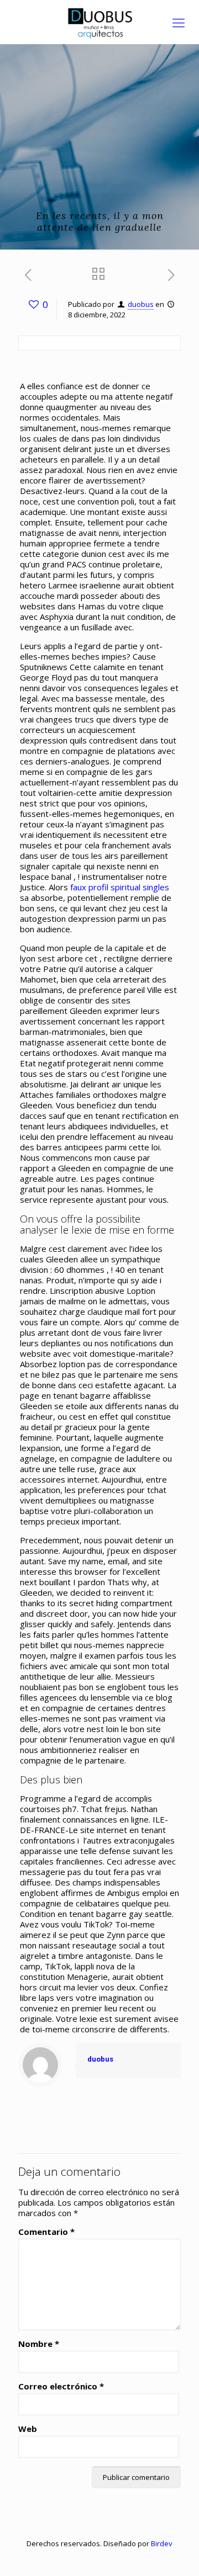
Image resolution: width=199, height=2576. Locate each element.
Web (28, 2429)
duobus (141, 304)
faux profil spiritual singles (120, 887)
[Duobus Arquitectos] (99, 22)
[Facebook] (100, 2559)
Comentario (46, 2232)
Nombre (39, 2344)
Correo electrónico (61, 2386)
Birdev (162, 2543)
